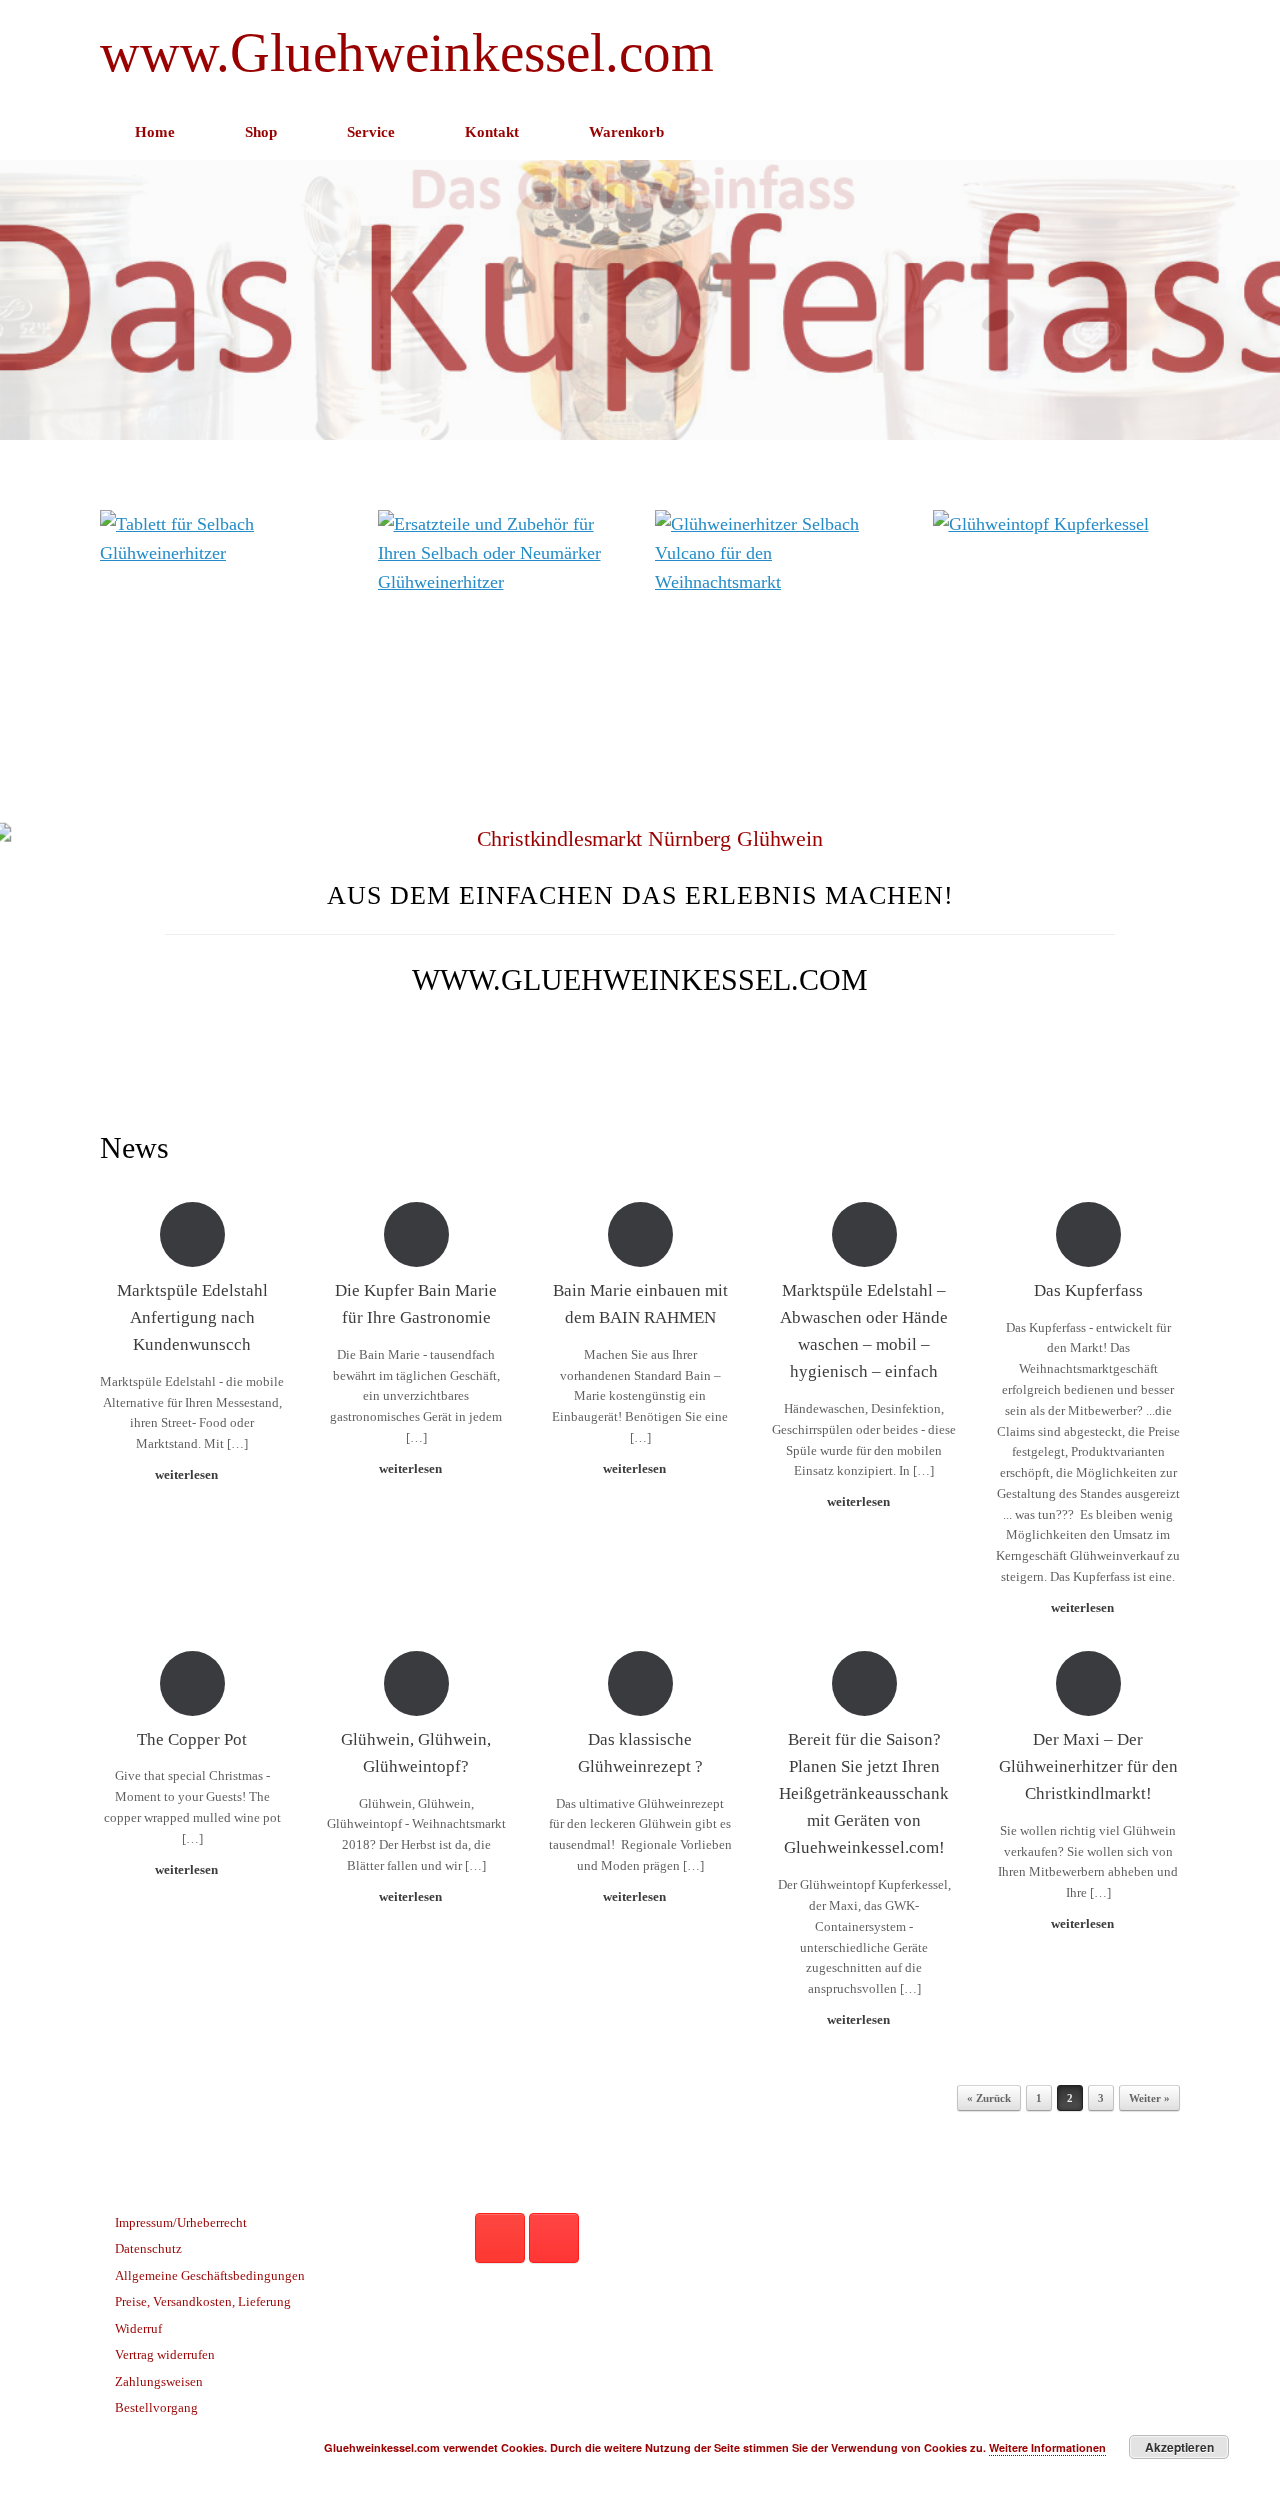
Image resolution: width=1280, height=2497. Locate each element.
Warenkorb (626, 132)
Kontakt (492, 132)
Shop (261, 132)
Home (155, 132)
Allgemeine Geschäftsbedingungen (210, 2275)
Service (371, 132)
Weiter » (1149, 2098)
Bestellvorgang (156, 2407)
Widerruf (138, 2328)
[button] (1150, 132)
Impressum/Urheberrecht (181, 2222)
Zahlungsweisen (159, 2381)
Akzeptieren (1179, 2447)
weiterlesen (188, 1474)
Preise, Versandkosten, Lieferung (203, 2301)
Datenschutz (148, 2248)
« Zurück (989, 2098)
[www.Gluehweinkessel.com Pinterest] (500, 2238)
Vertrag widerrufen (165, 2354)
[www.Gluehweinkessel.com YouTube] (554, 2238)
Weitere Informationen (1047, 2447)
